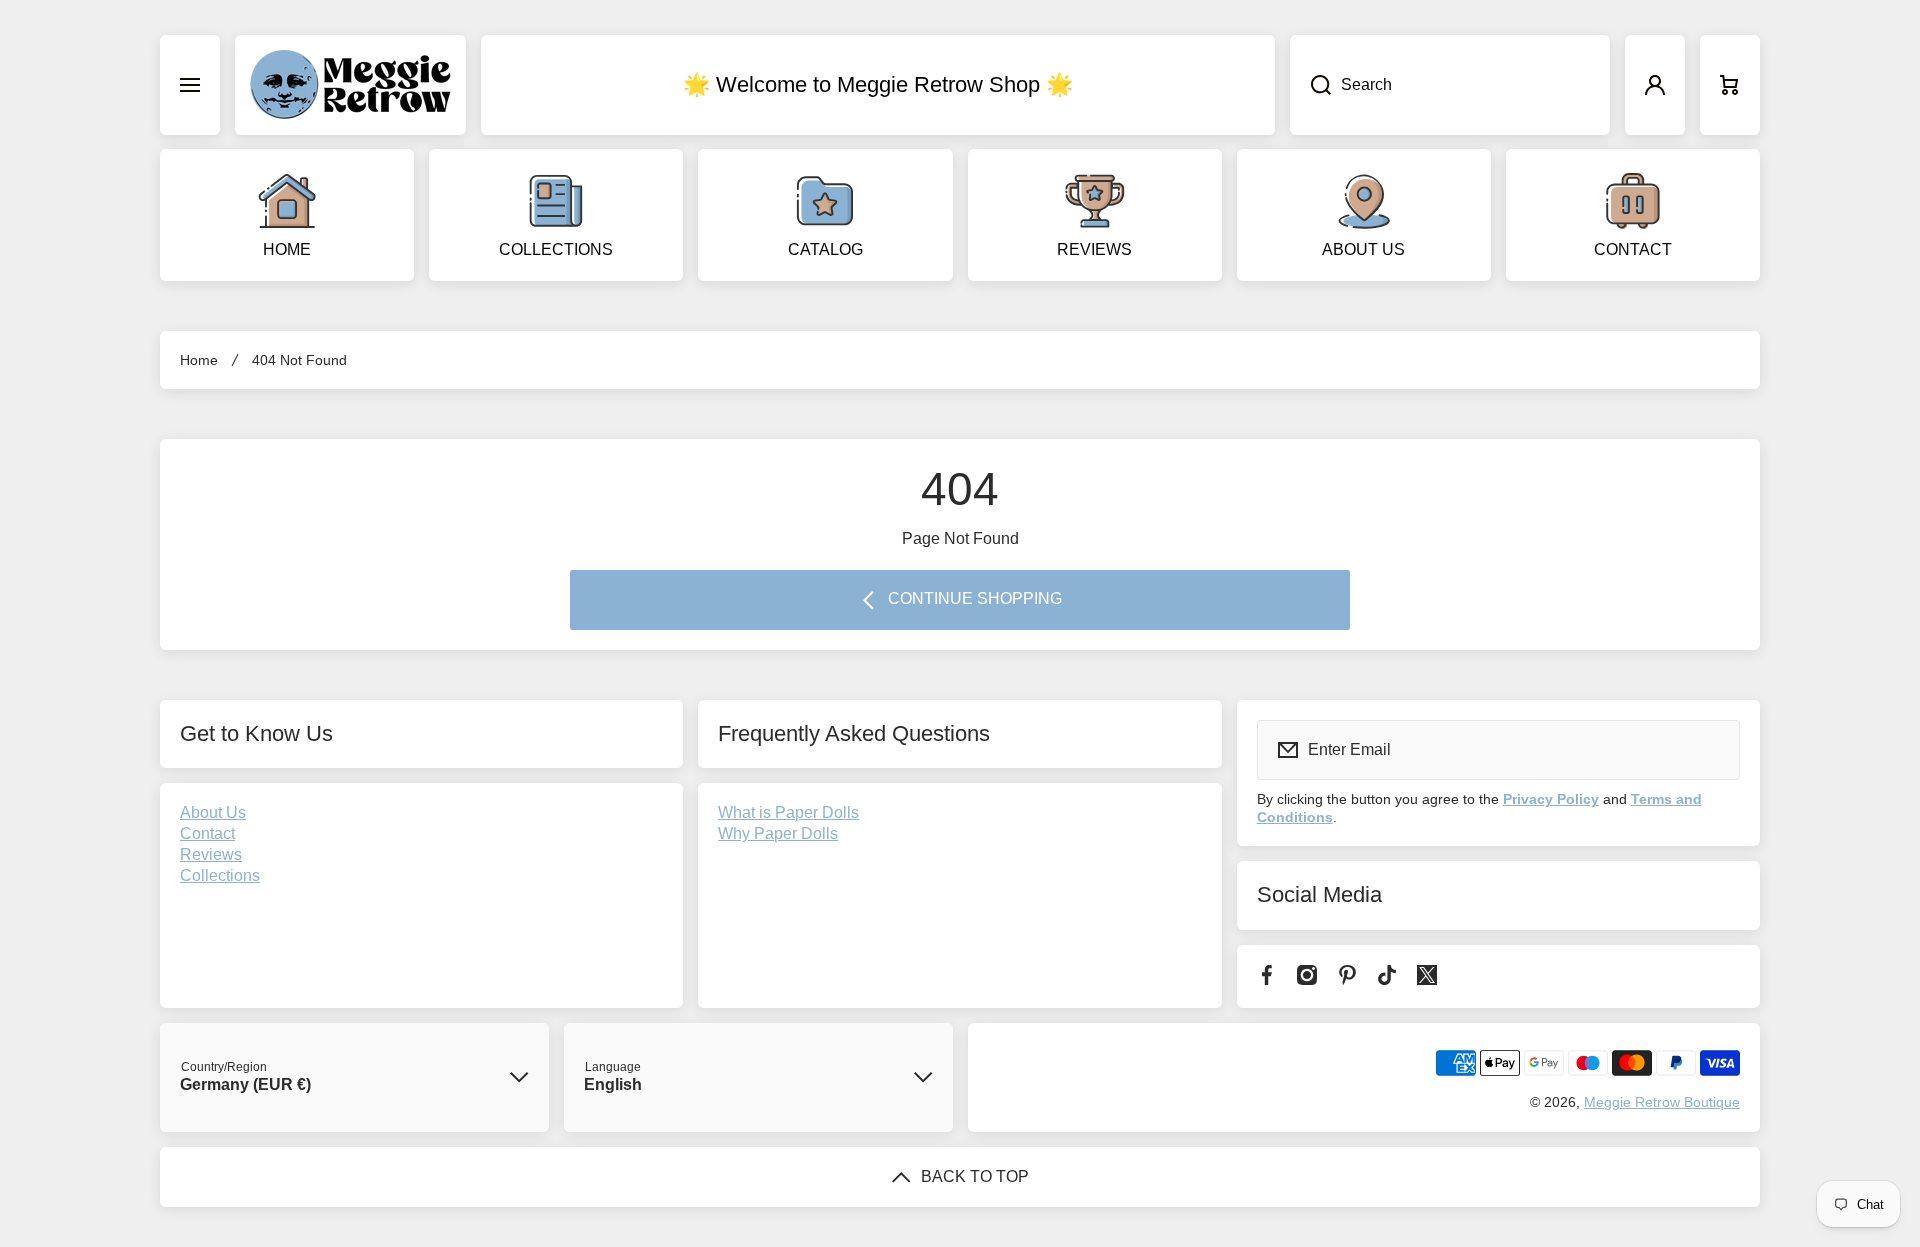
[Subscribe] (1712, 750)
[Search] (1310, 85)
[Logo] (350, 85)
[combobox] (1450, 85)
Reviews (211, 854)
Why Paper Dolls (778, 833)
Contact (207, 833)
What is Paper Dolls (788, 812)
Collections (220, 875)
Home (199, 360)
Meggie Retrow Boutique (1662, 1102)
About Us (213, 812)
